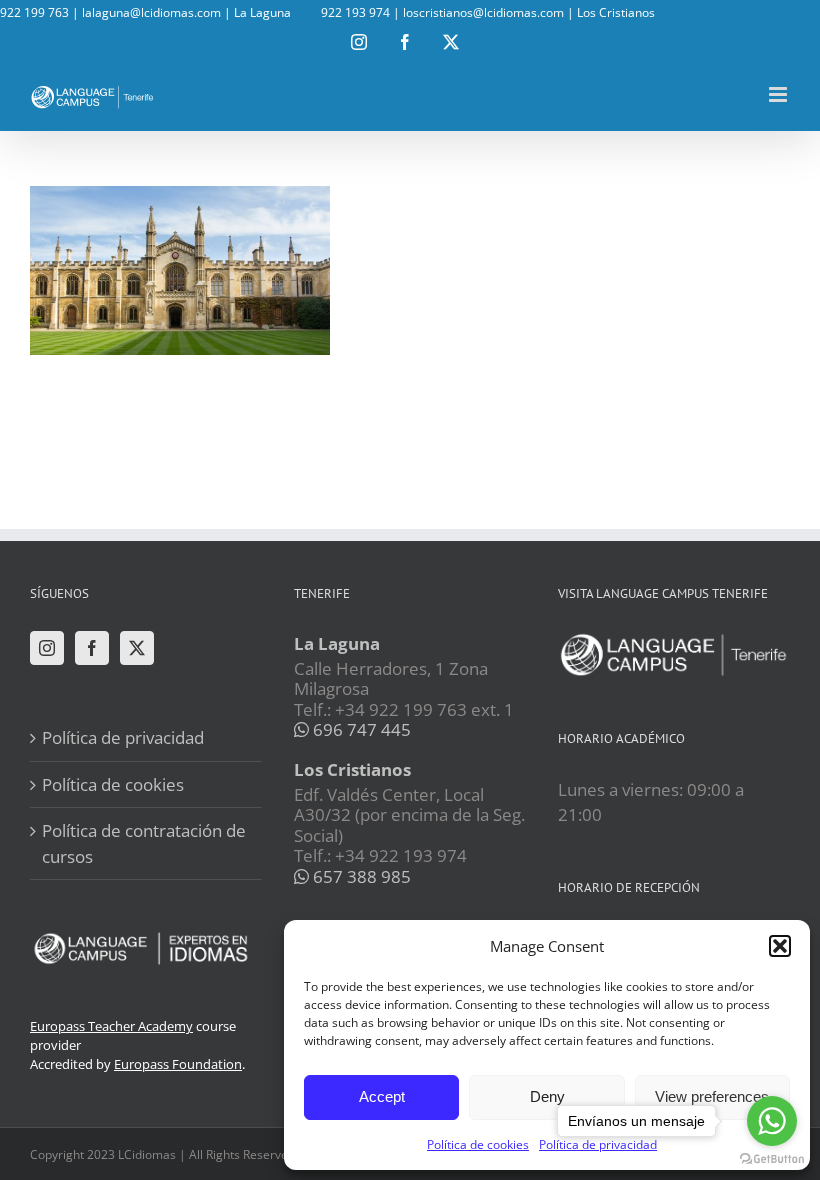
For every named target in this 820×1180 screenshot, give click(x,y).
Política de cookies (478, 1144)
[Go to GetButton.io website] (772, 1159)
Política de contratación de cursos (144, 843)
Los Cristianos (616, 12)
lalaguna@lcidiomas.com (151, 12)
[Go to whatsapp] (772, 1121)
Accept (382, 1096)
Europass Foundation (178, 1064)
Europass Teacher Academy (111, 1026)
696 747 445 (360, 729)
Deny (547, 1096)
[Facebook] (92, 648)
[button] (780, 946)
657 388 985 (360, 876)
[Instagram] (47, 648)
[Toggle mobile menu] (779, 94)
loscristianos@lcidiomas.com (483, 12)
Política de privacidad (123, 737)
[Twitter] (137, 648)
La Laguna (262, 12)
